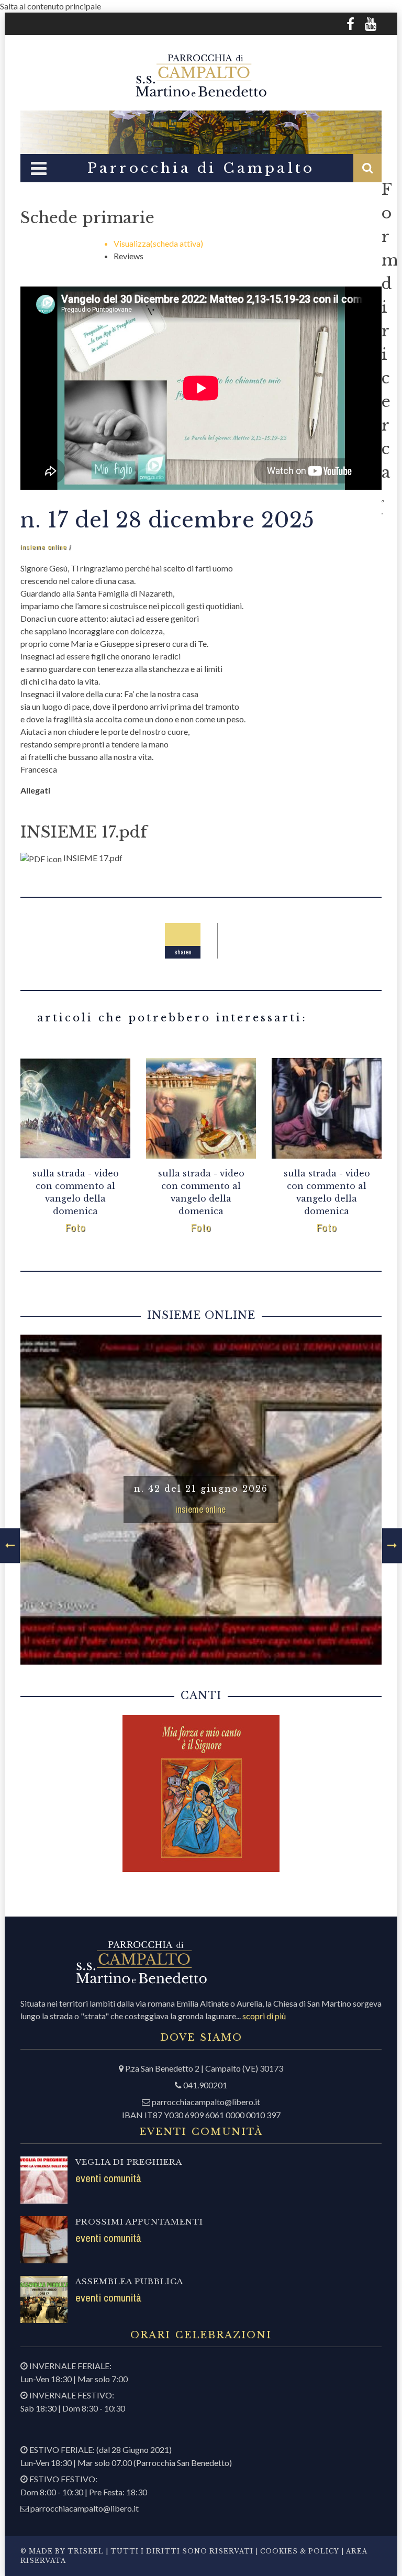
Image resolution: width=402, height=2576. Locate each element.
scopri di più (264, 2016)
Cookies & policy (299, 2551)
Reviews (129, 256)
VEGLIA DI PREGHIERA (129, 2162)
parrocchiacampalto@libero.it (206, 2102)
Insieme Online (44, 547)
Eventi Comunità (108, 2178)
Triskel (86, 2551)
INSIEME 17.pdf (84, 832)
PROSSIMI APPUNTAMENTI (139, 2222)
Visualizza (158, 243)
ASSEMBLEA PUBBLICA (129, 2281)
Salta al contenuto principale (51, 6)
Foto (76, 1228)
